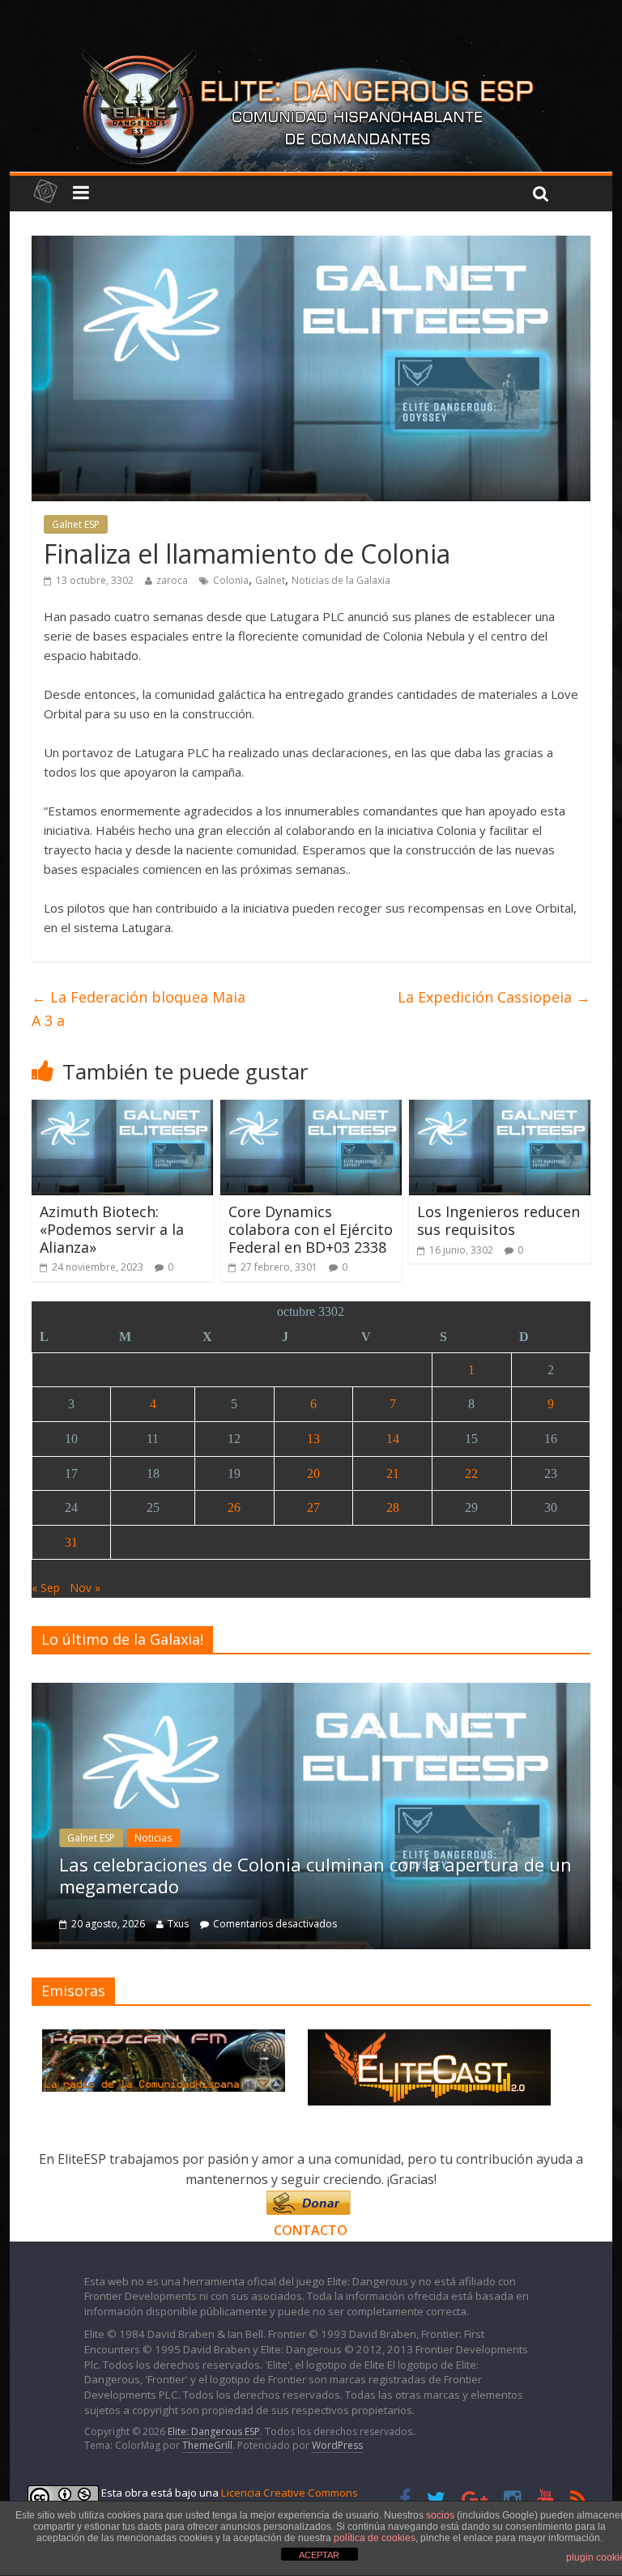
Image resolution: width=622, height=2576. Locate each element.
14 (393, 1439)
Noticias (153, 1838)
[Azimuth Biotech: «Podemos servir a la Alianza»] (123, 1109)
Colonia (231, 580)
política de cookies (375, 2538)
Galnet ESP (76, 524)
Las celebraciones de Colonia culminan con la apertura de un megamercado (315, 1875)
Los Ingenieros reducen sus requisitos (498, 1220)
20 (313, 1473)
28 (393, 1507)
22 (471, 1473)
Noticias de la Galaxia (341, 580)
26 (234, 1507)
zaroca (172, 580)
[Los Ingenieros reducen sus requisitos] (500, 1109)
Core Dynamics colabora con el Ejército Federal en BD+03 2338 (311, 1229)
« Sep (46, 1588)
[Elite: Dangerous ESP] (311, 52)
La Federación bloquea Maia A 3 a (138, 1009)
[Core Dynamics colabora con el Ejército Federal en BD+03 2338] (311, 1109)
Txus (178, 1924)
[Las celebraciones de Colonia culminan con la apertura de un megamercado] (311, 1691)
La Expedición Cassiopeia (494, 997)
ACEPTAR (319, 2555)
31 (71, 1542)
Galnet (270, 580)
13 (313, 1439)
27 (313, 1507)
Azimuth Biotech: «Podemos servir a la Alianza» (112, 1229)
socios (440, 2515)
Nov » (85, 1588)
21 (393, 1473)
